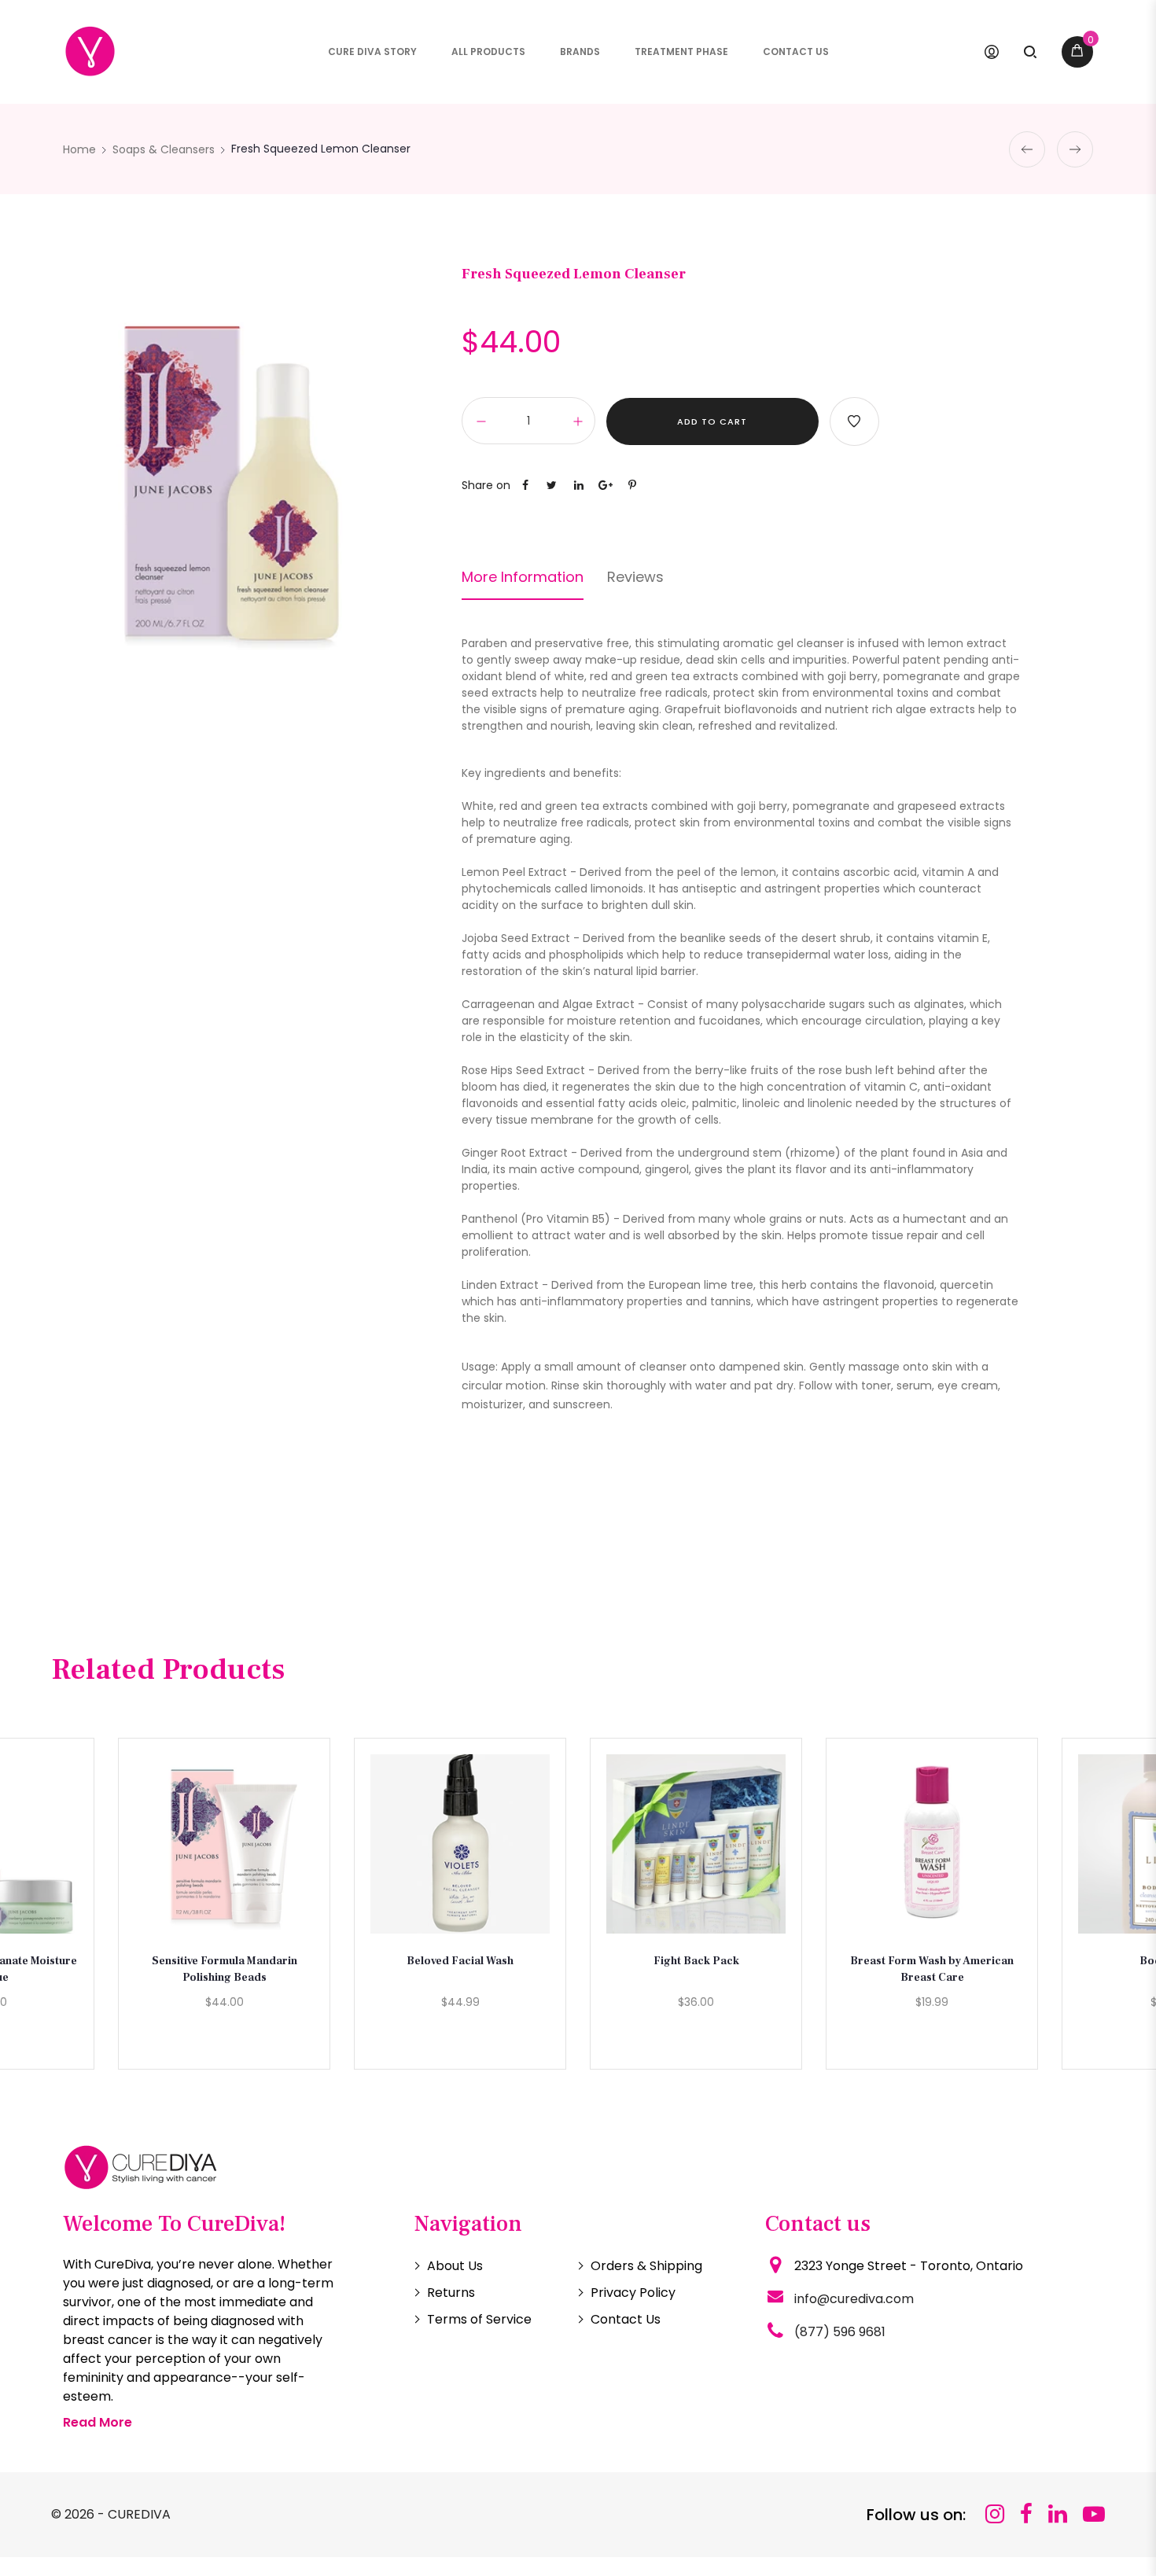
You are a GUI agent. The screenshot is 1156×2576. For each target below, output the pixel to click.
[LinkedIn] (1058, 2514)
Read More (98, 2422)
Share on (486, 485)
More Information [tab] (523, 577)
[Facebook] (1026, 2514)
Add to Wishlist (854, 421)
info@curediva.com (854, 2299)
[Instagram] (995, 2514)
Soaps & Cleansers (164, 149)
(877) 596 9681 (840, 2332)
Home (79, 149)
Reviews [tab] (635, 577)
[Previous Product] (1027, 149)
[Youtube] (1094, 2514)
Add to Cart (712, 421)
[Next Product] (1075, 149)
